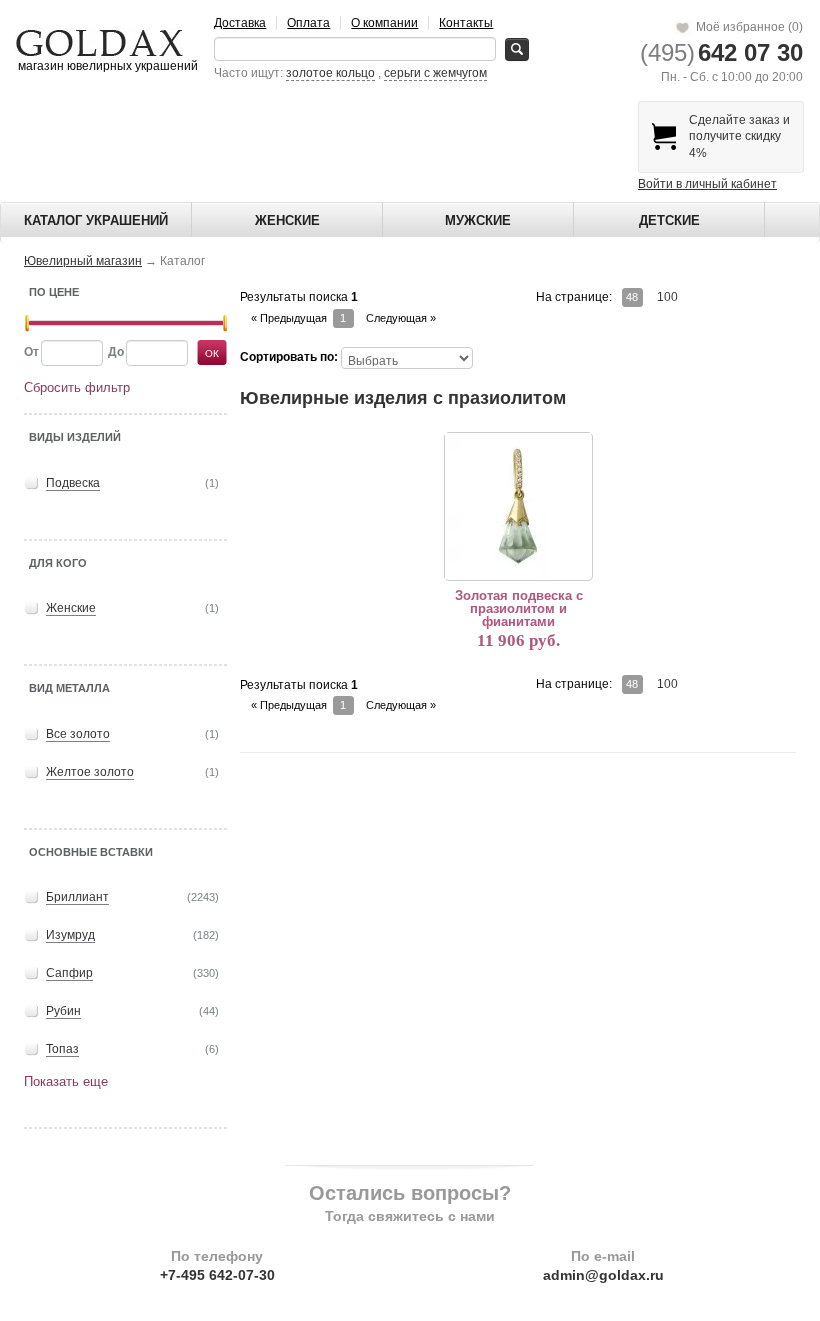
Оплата (308, 23)
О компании (384, 23)
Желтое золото (90, 772)
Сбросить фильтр (77, 387)
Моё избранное (746, 27)
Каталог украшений (96, 220)
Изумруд (70, 935)
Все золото (78, 734)
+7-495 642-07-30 (217, 1275)
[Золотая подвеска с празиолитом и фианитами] (518, 506)
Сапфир (69, 973)
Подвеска (73, 483)
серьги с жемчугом (435, 73)
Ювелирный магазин (83, 261)
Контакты (466, 23)
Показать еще (66, 1081)
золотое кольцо (330, 73)
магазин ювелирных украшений (106, 66)
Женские (287, 220)
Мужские (478, 220)
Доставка (240, 23)
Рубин (63, 1011)
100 (667, 297)
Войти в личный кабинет (707, 184)
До (116, 352)
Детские (669, 220)
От (31, 352)
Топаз (62, 1049)
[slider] (27, 323)
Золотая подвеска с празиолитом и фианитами (519, 608)
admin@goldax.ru (603, 1275)
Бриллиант (77, 897)
